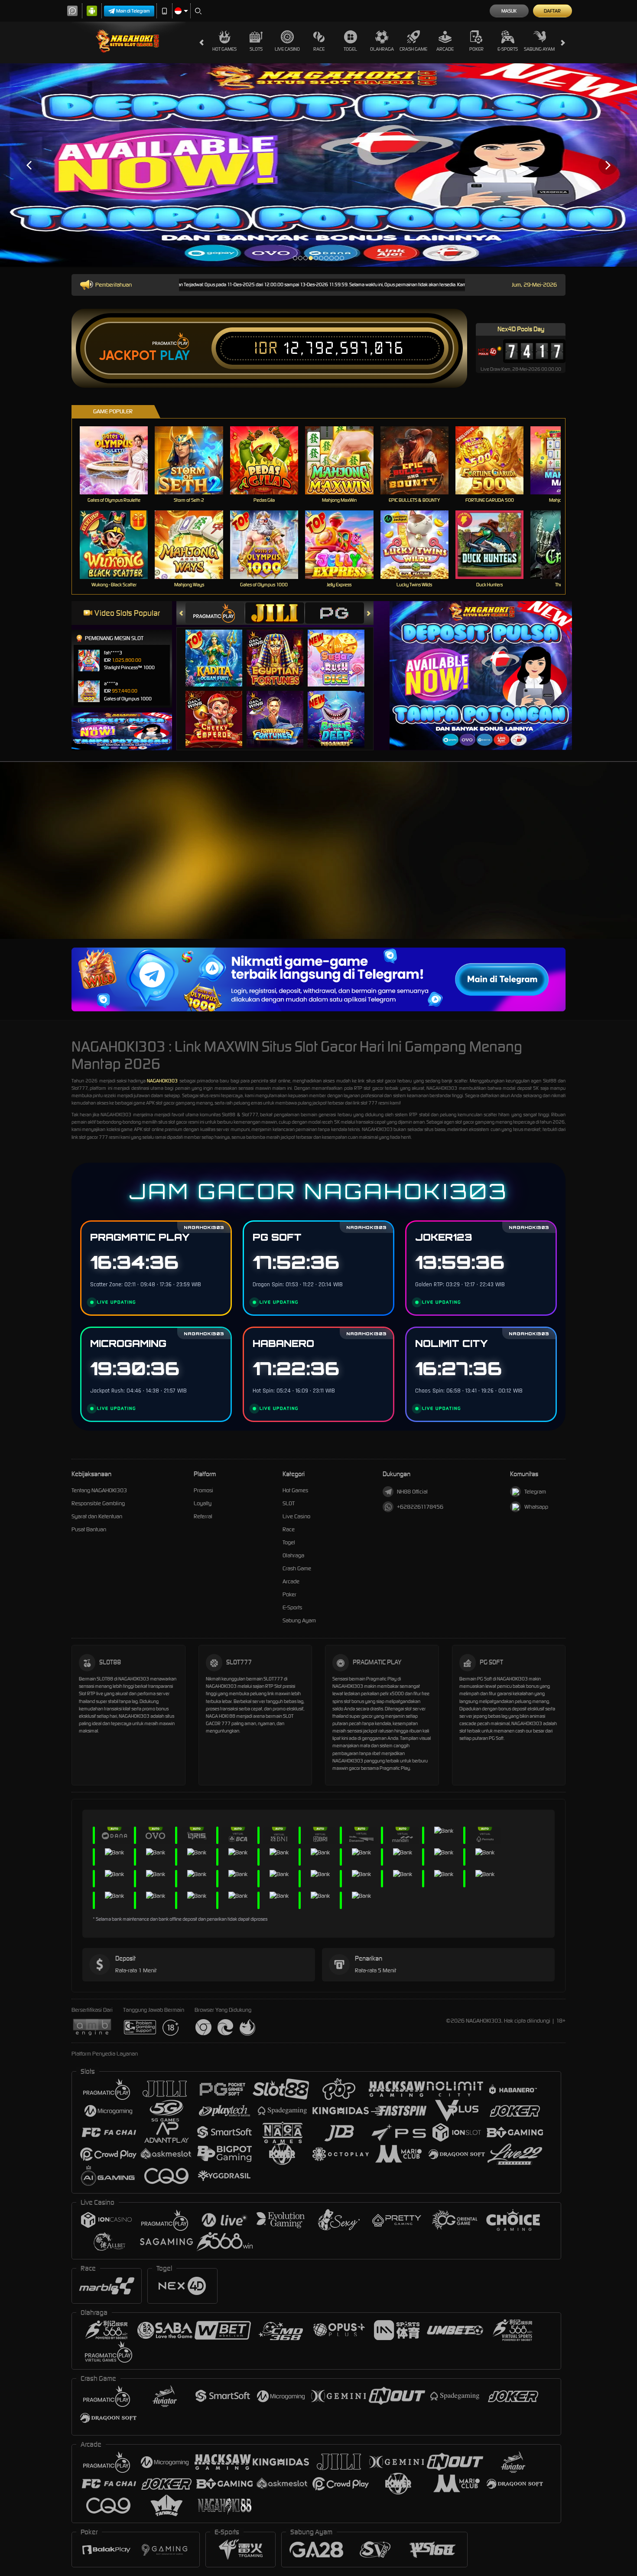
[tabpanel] (318, 165)
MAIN (119, 460)
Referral (203, 1516)
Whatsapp (536, 1507)
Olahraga (382, 49)
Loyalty (203, 1503)
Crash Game (413, 49)
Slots (256, 49)
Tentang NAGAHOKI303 (99, 1490)
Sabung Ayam (539, 49)
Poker (476, 49)
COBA (219, 649)
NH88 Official (412, 1492)
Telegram (535, 1492)
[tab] (215, 613)
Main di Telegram (133, 11)
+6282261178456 (420, 1507)
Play (175, 356)
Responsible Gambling (98, 1503)
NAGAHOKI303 (162, 1081)
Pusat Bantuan (89, 1529)
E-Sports (508, 49)
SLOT (289, 1503)
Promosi (203, 1490)
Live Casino (287, 49)
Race (319, 49)
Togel (350, 49)
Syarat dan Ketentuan (97, 1516)
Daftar (552, 11)
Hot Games (224, 49)
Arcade (445, 49)
